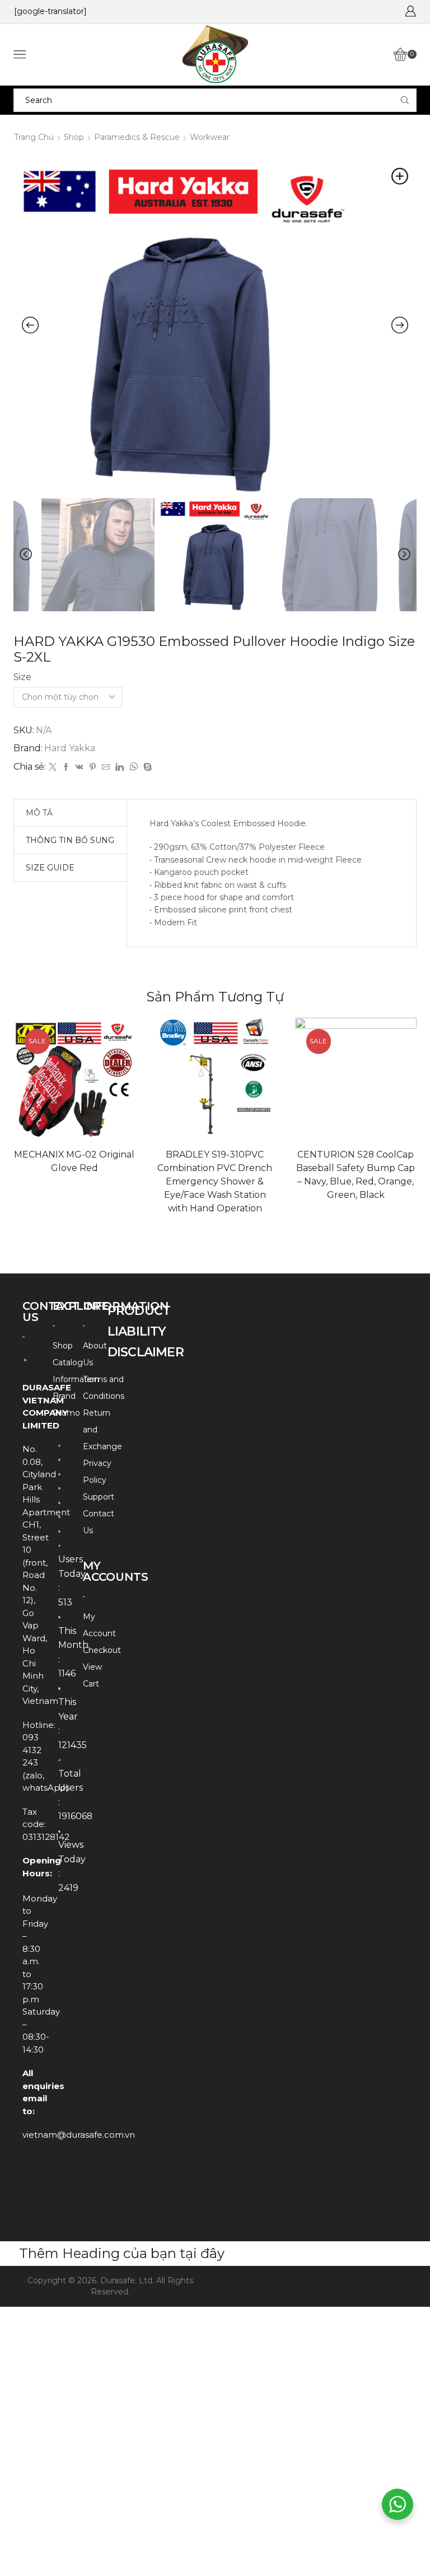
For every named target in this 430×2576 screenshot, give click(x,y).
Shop (74, 137)
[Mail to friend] (106, 767)
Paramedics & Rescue (137, 137)
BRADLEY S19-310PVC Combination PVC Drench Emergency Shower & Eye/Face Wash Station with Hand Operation (215, 1181)
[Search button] (405, 100)
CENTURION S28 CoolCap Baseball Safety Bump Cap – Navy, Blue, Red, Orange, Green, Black (356, 1175)
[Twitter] (53, 767)
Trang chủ (34, 137)
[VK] (80, 767)
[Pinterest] (93, 767)
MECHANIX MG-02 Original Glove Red (74, 1161)
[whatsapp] (134, 767)
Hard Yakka (70, 748)
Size (22, 677)
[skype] (146, 767)
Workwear (210, 137)
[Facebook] (66, 767)
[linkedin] (120, 767)
